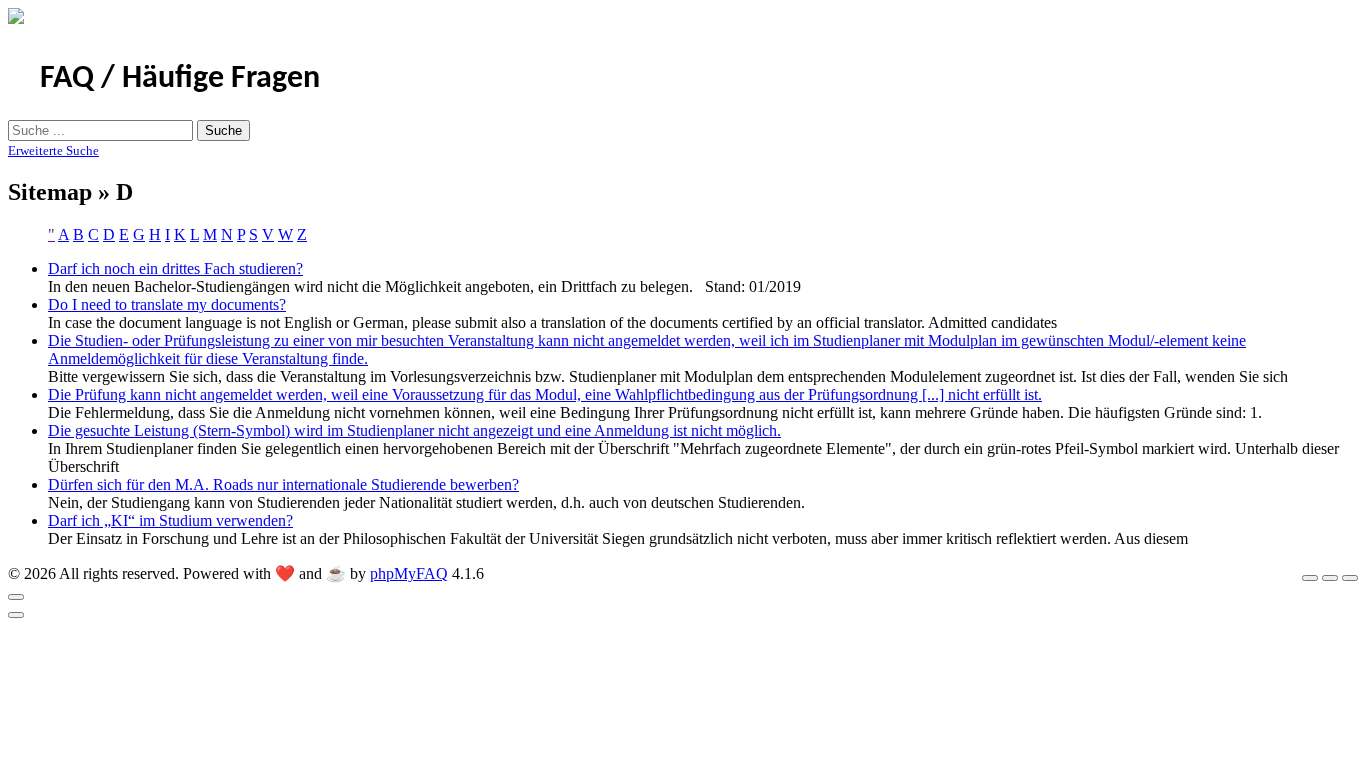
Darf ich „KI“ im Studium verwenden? (170, 520)
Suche (223, 130)
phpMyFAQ (409, 573)
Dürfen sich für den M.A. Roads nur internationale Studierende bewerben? (283, 484)
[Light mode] (1310, 578)
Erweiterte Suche (53, 150)
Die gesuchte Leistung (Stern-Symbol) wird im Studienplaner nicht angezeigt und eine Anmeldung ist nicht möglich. (414, 430)
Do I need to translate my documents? (167, 304)
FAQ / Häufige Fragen (180, 79)
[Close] (16, 597)
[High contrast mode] (1350, 578)
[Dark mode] (1330, 578)
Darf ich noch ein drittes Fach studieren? (175, 268)
